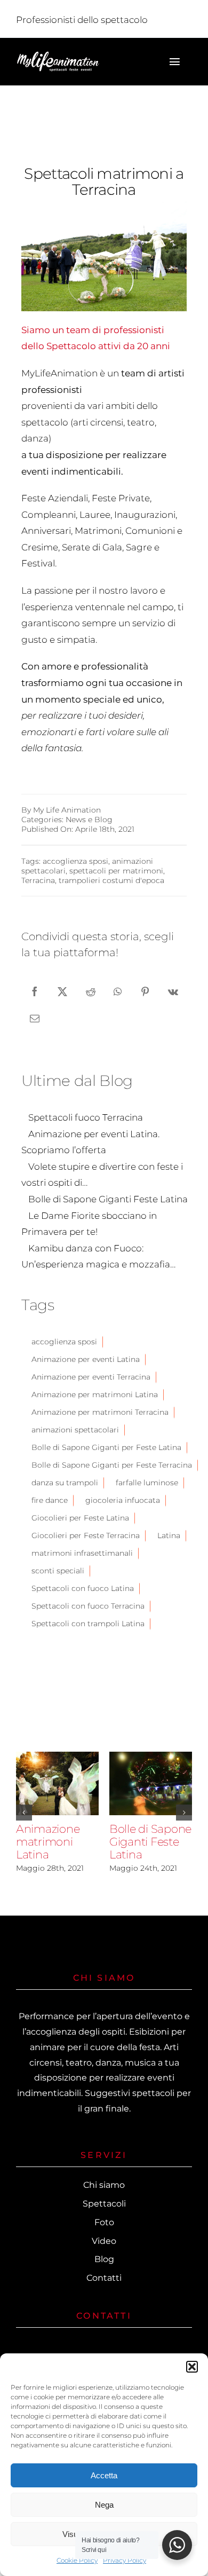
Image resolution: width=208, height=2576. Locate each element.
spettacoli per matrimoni (116, 871)
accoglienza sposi (75, 861)
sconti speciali (58, 1571)
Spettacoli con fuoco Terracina (88, 1606)
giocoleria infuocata (123, 1500)
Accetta (104, 2475)
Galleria (58, 1799)
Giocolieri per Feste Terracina (86, 1535)
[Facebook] (35, 991)
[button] (192, 2367)
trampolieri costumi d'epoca (111, 880)
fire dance (50, 1500)
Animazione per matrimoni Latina (95, 1395)
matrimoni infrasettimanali (82, 1553)
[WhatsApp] (118, 991)
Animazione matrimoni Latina (55, 1768)
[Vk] (173, 991)
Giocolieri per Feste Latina (80, 1518)
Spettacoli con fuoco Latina (83, 1588)
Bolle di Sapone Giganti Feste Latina (148, 1768)
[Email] (35, 1018)
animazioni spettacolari (75, 1430)
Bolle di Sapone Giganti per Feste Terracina (112, 1465)
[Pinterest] (145, 991)
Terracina (38, 880)
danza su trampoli (65, 1483)
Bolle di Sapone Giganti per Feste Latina (106, 1447)
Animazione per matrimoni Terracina (100, 1412)
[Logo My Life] (58, 55)
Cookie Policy (77, 2560)
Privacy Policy (125, 2560)
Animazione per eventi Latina (86, 1359)
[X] (62, 991)
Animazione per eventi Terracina (91, 1377)
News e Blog (89, 820)
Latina (169, 1535)
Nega (104, 2505)
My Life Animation (67, 810)
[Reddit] (91, 991)
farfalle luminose (147, 1483)
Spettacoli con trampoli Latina (88, 1624)
